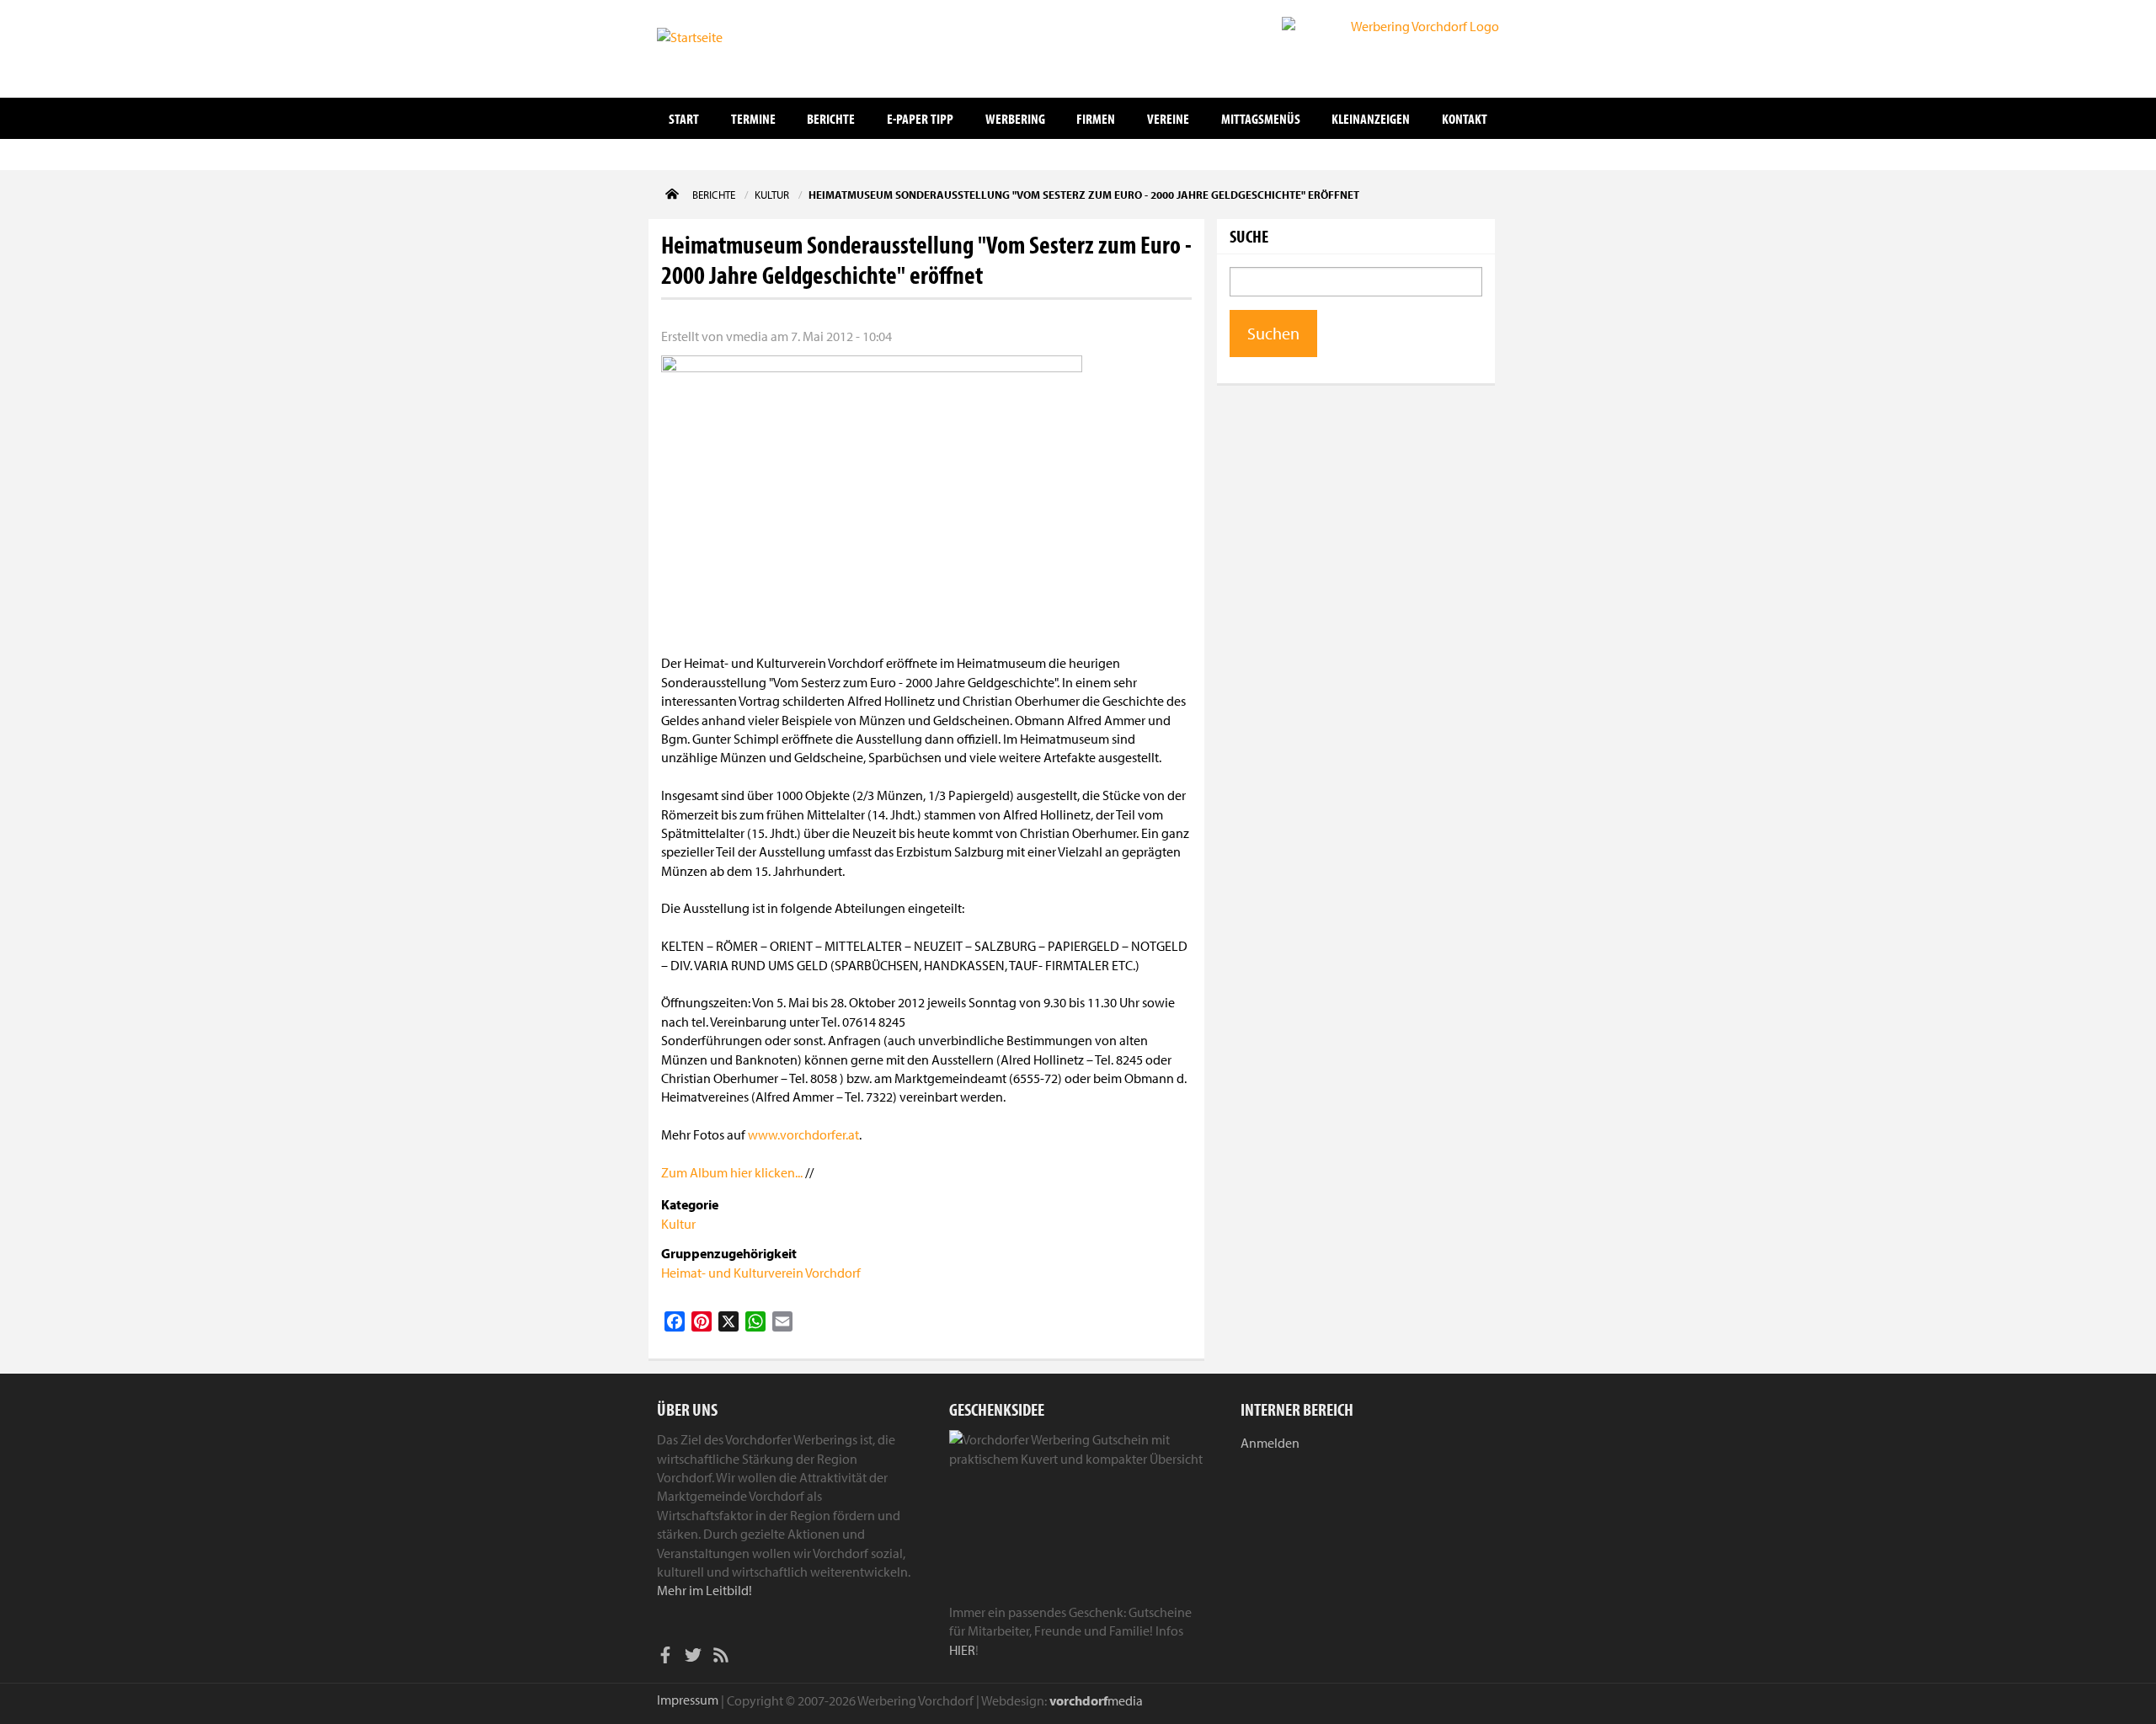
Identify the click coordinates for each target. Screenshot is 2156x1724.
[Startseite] (741, 47)
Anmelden (1270, 1443)
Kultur (678, 1224)
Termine (753, 118)
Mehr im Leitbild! (704, 1590)
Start (684, 118)
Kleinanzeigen (1371, 118)
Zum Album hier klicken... (732, 1172)
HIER (962, 1650)
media (1096, 1700)
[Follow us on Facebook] (665, 1657)
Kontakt (1465, 118)
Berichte (831, 118)
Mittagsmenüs (1261, 118)
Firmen (1096, 118)
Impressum (688, 1700)
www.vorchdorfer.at (803, 1134)
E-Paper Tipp (920, 118)
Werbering (1015, 118)
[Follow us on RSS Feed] (721, 1657)
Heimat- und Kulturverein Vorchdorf (761, 1273)
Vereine (1168, 118)
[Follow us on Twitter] (693, 1657)
